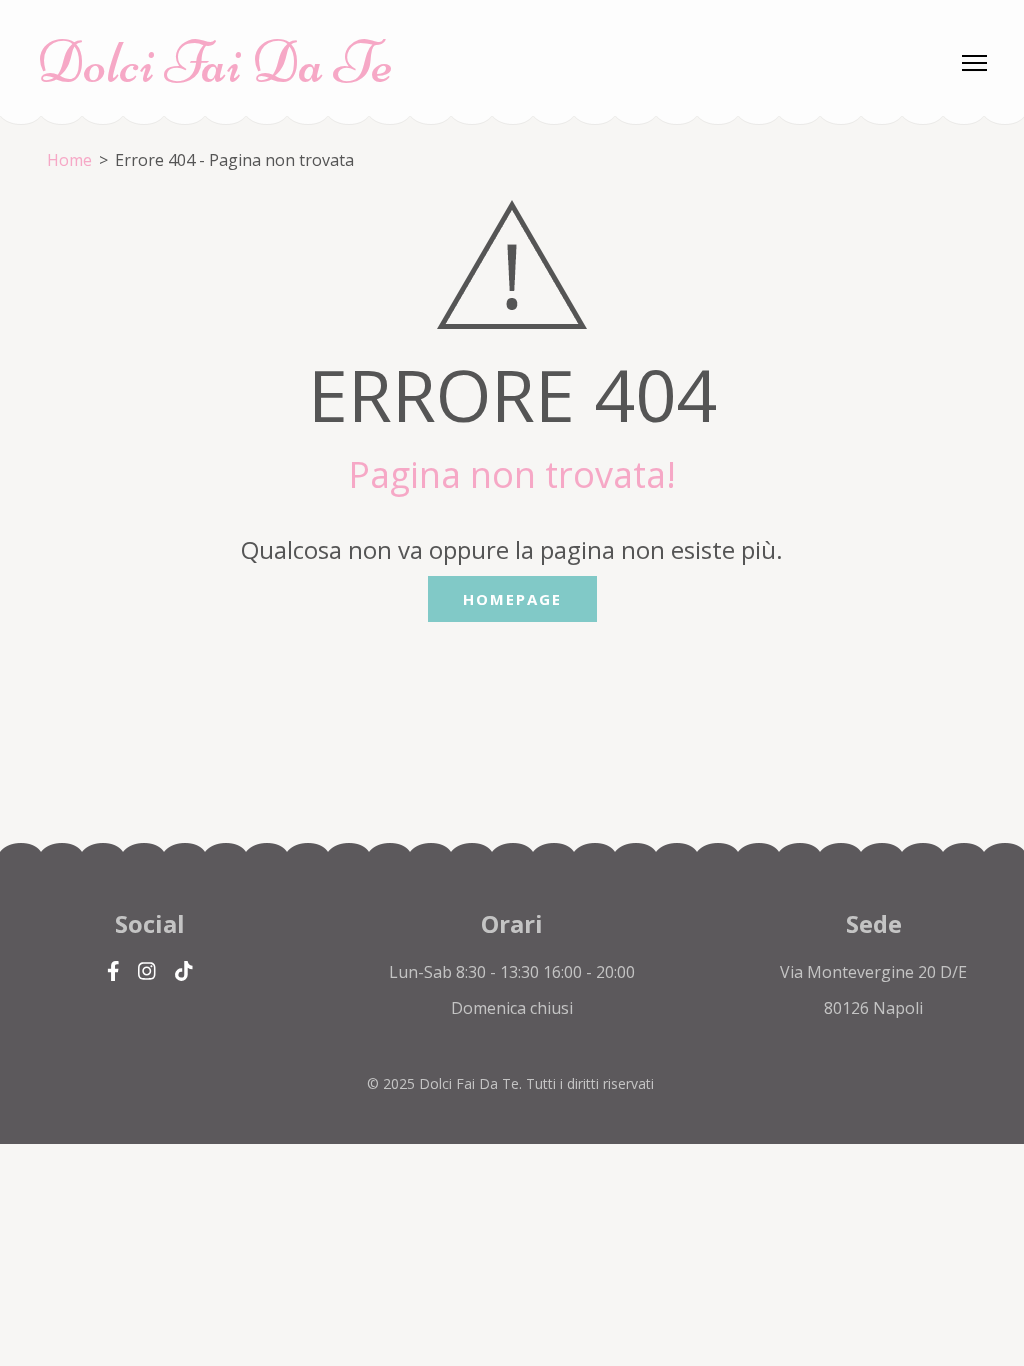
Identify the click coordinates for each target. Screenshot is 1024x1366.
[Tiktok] (184, 971)
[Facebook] (113, 971)
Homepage (512, 599)
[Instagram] (147, 971)
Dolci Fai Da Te (215, 62)
